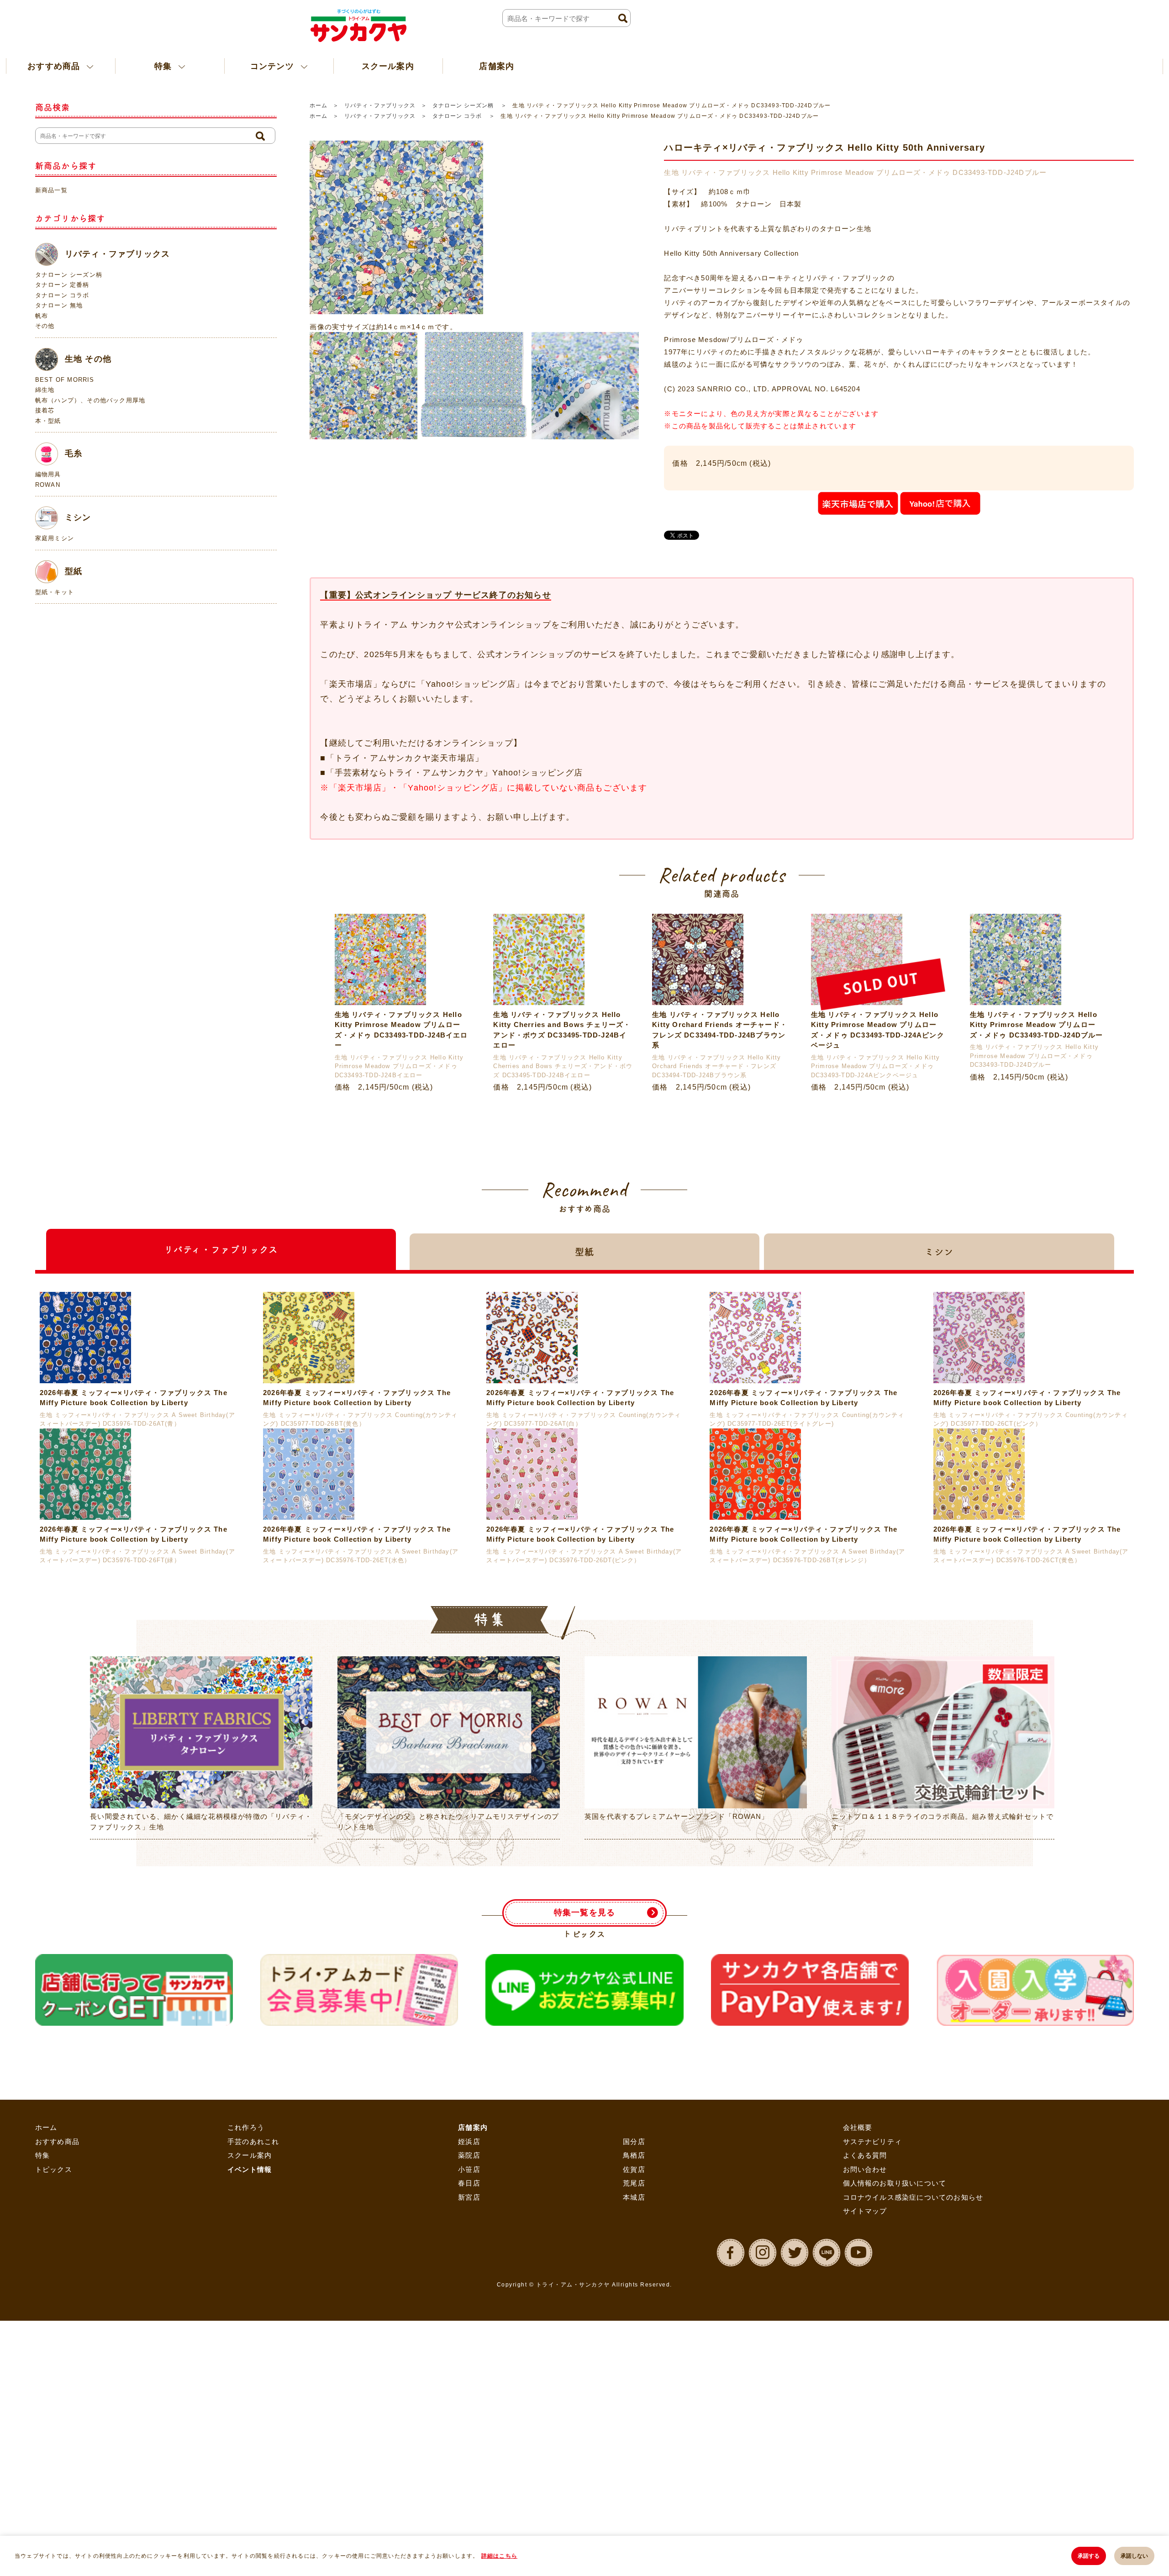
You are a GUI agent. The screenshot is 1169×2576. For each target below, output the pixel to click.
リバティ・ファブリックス (380, 105)
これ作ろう (246, 2337)
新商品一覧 (51, 190)
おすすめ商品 (57, 2351)
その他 (45, 326)
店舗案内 (425, 66)
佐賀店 (634, 2379)
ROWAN (48, 485)
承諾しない (1134, 2556)
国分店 (634, 2351)
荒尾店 (634, 2393)
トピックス (54, 2379)
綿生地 (45, 390)
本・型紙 (48, 421)
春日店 (469, 2393)
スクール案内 (332, 66)
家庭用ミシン (55, 538)
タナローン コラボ (458, 116)
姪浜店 (469, 2351)
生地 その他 (88, 358)
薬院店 (469, 2365)
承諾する (1089, 2556)
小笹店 (469, 2379)
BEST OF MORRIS (65, 380)
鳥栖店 (634, 2365)
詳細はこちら (499, 2556)
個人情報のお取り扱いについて (895, 2393)
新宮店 (469, 2407)
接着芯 (45, 410)
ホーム (319, 105)
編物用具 (48, 474)
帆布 (42, 316)
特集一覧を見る (584, 2122)
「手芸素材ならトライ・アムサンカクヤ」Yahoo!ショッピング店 (454, 773)
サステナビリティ (873, 2351)
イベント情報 (250, 2379)
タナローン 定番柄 (62, 285)
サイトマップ (865, 2421)
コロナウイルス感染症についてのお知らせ (913, 2407)
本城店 (634, 2407)
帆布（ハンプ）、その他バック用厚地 (90, 400)
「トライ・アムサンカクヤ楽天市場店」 (405, 758)
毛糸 (74, 453)
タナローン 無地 (59, 305)
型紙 (74, 571)
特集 (42, 2365)
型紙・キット (55, 592)
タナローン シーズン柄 (464, 105)
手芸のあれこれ (253, 2351)
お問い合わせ (865, 2379)
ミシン (78, 517)
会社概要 (858, 2337)
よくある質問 (865, 2365)
